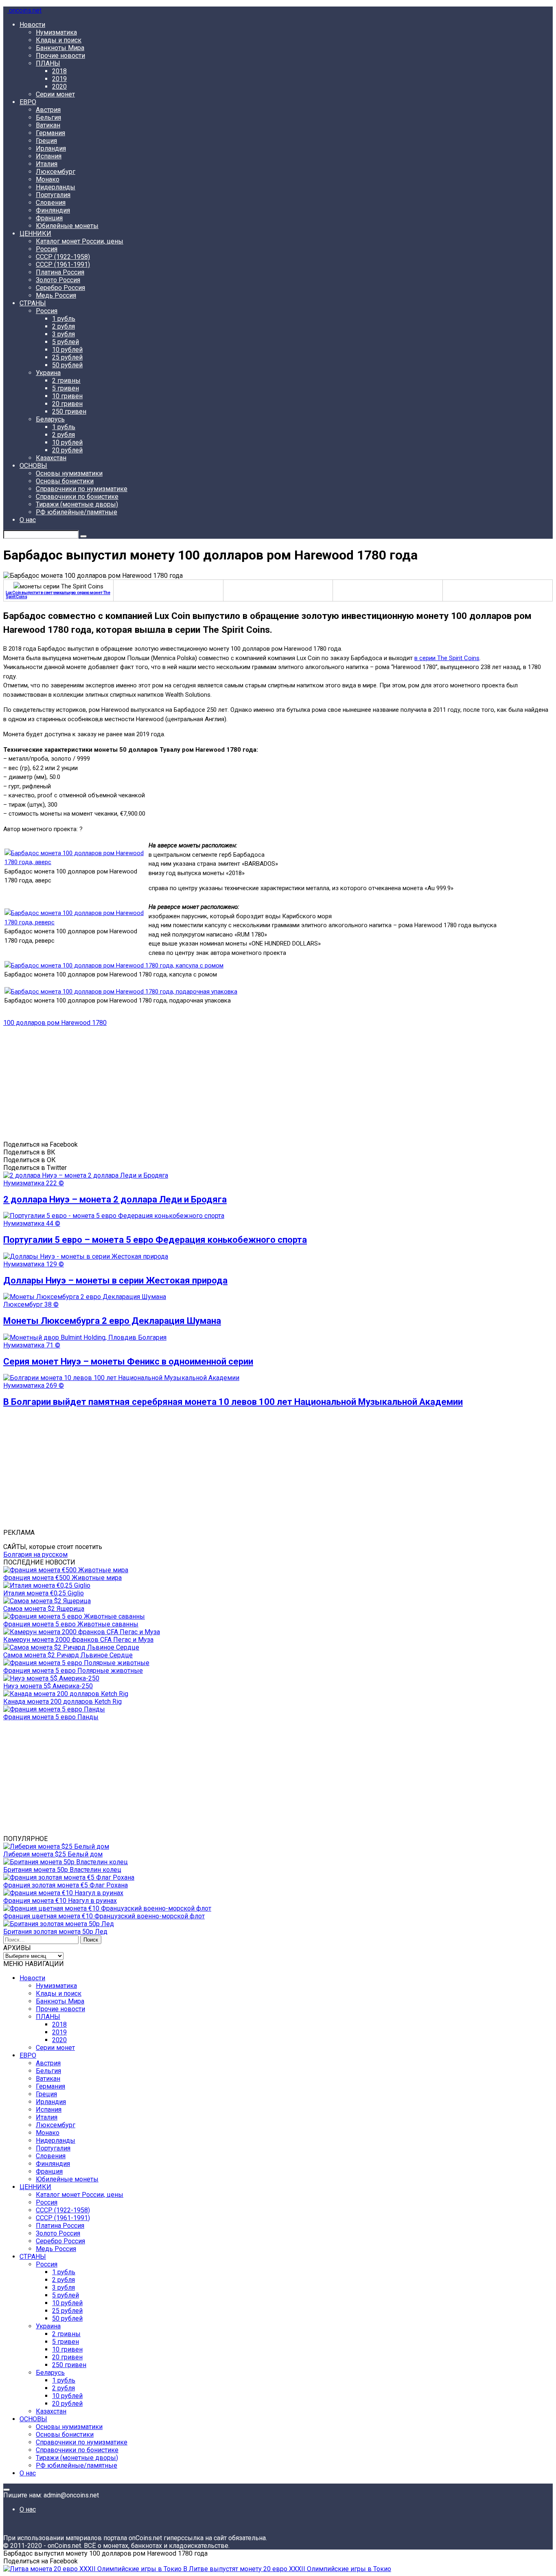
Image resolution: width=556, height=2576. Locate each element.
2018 (59, 71)
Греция (46, 141)
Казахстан (51, 458)
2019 (59, 79)
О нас (28, 520)
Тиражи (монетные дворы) (77, 504)
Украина (48, 373)
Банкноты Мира (60, 48)
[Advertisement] (247, 1084)
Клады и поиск (59, 40)
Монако (48, 179)
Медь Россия (56, 295)
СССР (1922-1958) (63, 257)
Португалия (53, 195)
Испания (49, 156)
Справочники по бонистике (77, 497)
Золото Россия (58, 280)
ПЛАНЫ (48, 63)
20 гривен (67, 404)
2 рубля (63, 326)
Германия (50, 133)
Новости (32, 25)
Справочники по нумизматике (82, 489)
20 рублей (67, 450)
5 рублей (66, 342)
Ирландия (51, 148)
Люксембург (56, 172)
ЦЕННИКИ (35, 234)
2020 (59, 87)
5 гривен (66, 388)
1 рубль (64, 319)
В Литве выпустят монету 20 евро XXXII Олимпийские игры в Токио (286, 2569)
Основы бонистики (65, 481)
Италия (47, 164)
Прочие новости (60, 56)
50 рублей (67, 365)
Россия (47, 249)
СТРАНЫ (33, 303)
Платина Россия (60, 272)
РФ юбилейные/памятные (77, 512)
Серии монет (55, 94)
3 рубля (63, 334)
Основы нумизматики (69, 473)
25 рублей (67, 357)
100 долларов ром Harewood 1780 (55, 1023)
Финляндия (53, 210)
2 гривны (66, 381)
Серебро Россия (60, 288)
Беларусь (50, 419)
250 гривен (69, 411)
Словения (51, 203)
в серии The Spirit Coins (447, 658)
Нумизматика (56, 32)
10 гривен (67, 396)
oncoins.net (24, 10)
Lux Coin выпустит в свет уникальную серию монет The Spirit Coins (58, 595)
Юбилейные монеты (67, 226)
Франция (49, 218)
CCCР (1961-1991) (63, 264)
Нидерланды (56, 187)
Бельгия (48, 117)
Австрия (48, 110)
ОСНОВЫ (33, 466)
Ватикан (48, 125)
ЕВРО (28, 102)
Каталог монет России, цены (80, 241)
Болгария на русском (35, 1555)
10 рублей (67, 350)
